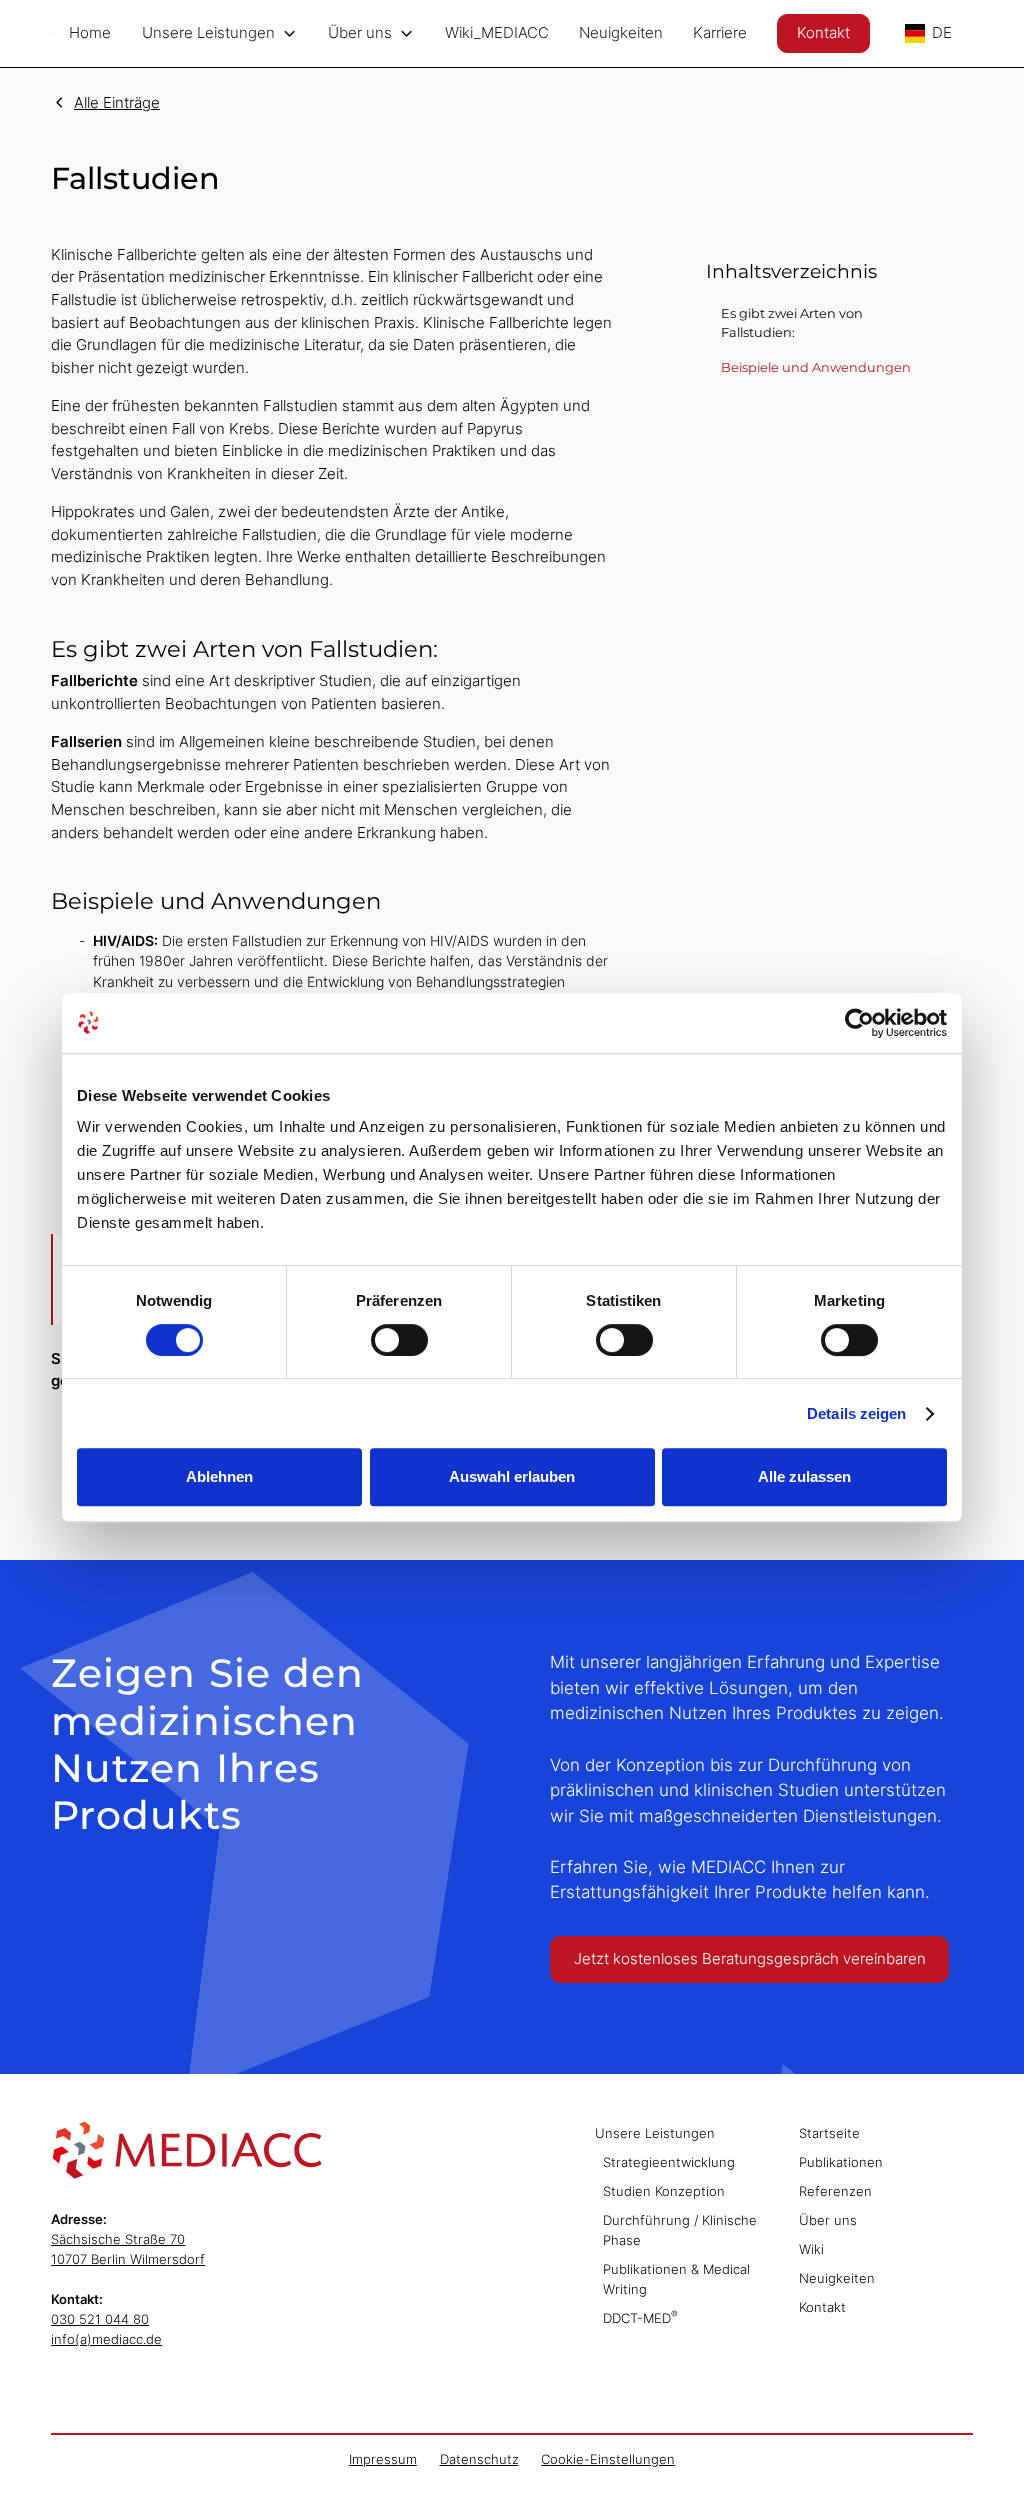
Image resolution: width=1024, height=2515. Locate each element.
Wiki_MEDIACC (497, 32)
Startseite (829, 2133)
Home (90, 32)
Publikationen (841, 2162)
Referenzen (835, 2191)
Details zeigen (856, 1413)
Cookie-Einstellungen (608, 2459)
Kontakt (823, 32)
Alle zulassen (804, 1476)
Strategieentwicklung (669, 2162)
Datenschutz (479, 2459)
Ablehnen (219, 1476)
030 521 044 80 (100, 2319)
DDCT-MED (640, 2317)
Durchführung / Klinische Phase (680, 2230)
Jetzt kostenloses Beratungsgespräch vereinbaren (750, 1958)
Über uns (828, 2220)
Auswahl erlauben (512, 1476)
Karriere (720, 32)
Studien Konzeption (664, 2191)
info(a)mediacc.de (106, 2339)
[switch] (399, 1340)
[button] (220, 34)
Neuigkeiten (621, 32)
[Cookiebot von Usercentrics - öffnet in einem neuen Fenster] (859, 1023)
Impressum (383, 2459)
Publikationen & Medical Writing (676, 2279)
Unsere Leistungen (655, 2133)
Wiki (811, 2249)
